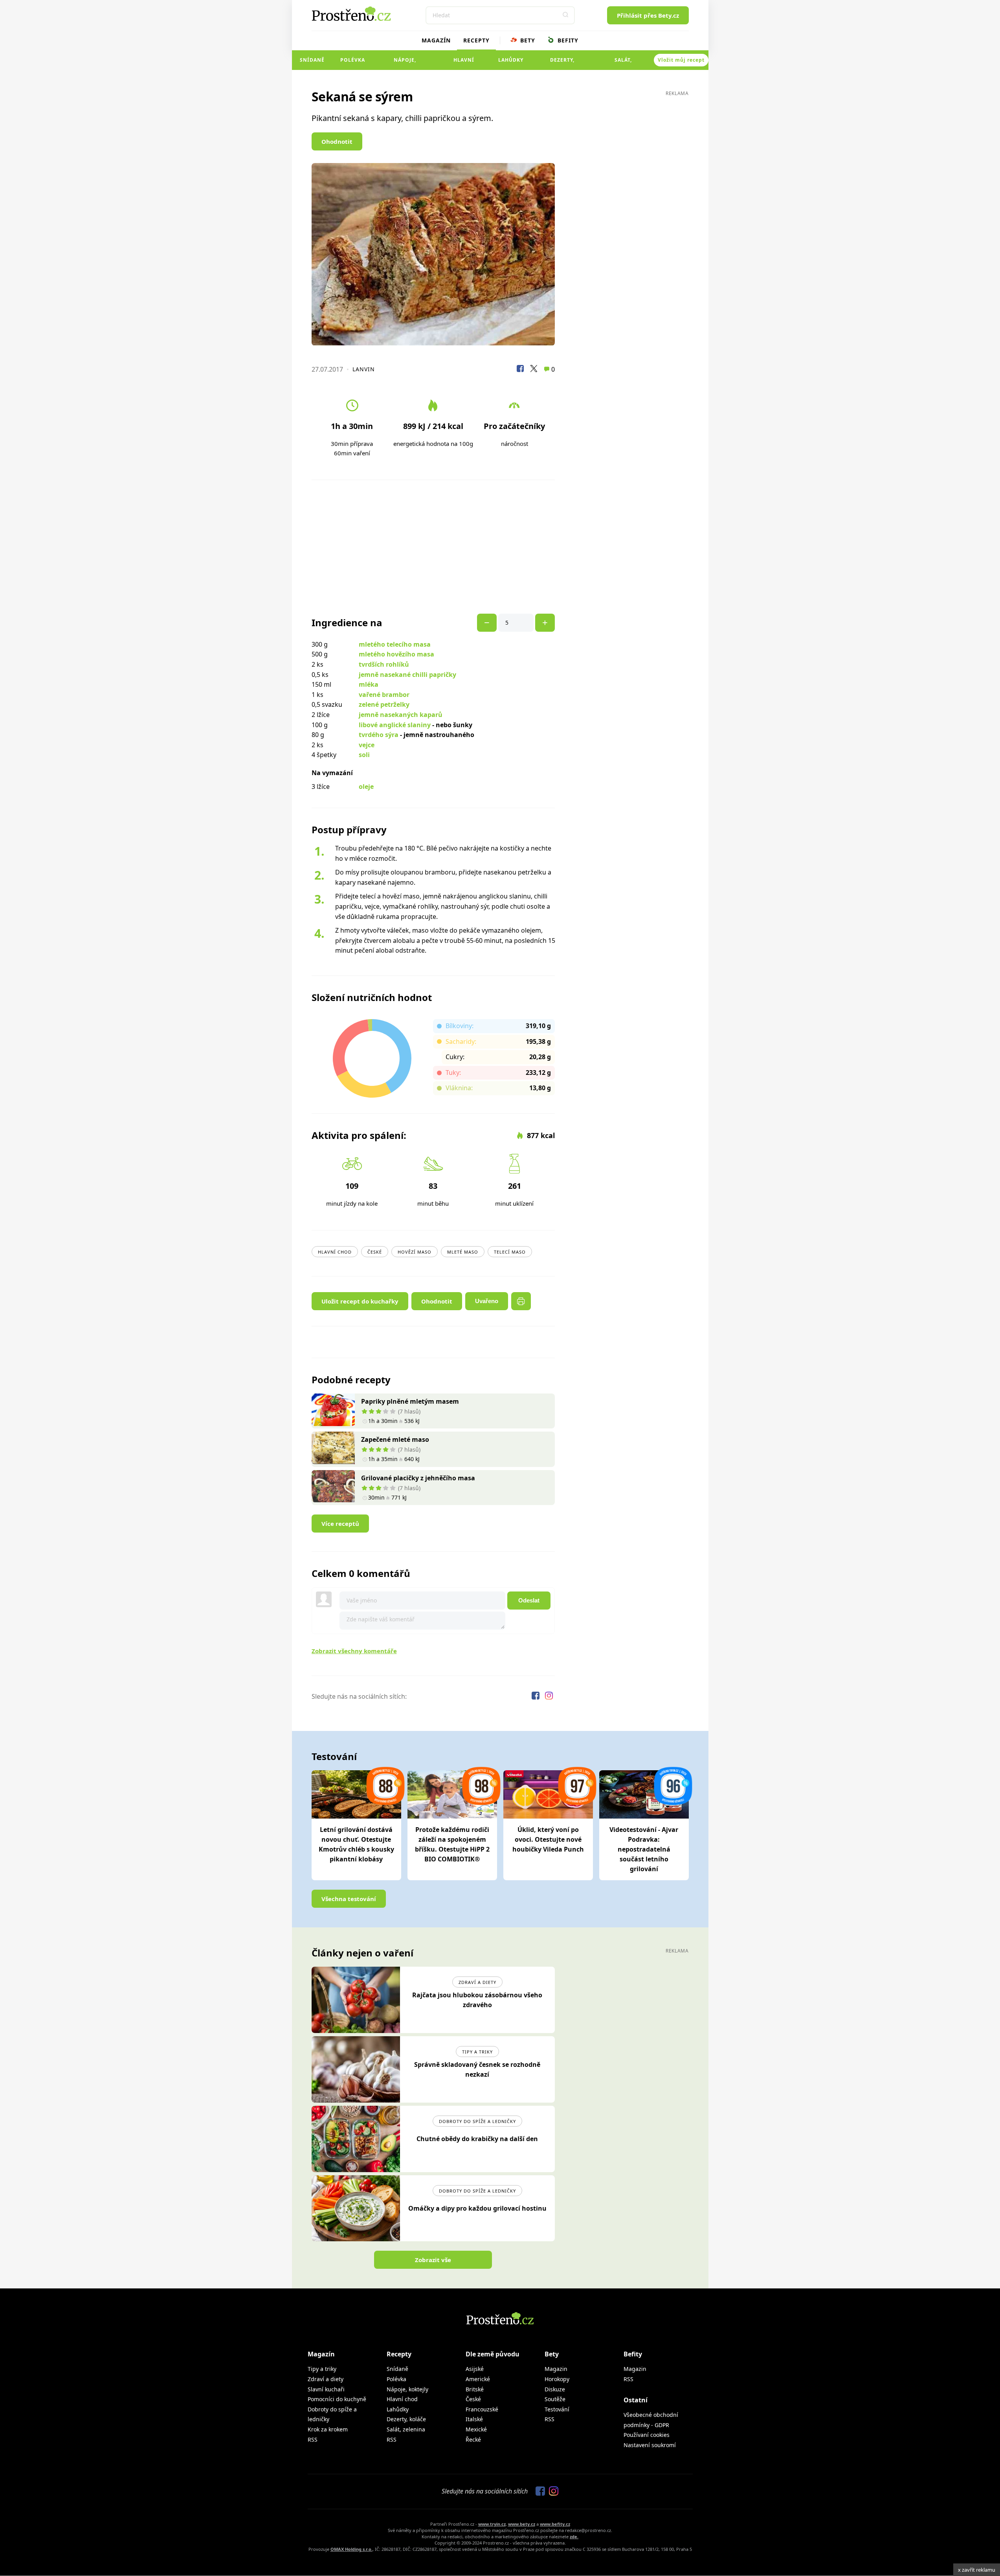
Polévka (353, 60)
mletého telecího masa (395, 644)
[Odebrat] (545, 623)
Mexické (476, 2429)
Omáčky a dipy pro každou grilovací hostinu (477, 2208)
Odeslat (529, 1600)
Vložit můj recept (681, 60)
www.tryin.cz (492, 2524)
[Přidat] (487, 623)
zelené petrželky (384, 704)
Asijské (475, 2369)
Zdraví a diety (477, 1982)
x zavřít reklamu (977, 2570)
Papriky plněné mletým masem (410, 1401)
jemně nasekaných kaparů (401, 715)
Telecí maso (510, 1252)
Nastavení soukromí (650, 2445)
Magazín (436, 40)
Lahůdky (511, 60)
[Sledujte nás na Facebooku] (536, 1697)
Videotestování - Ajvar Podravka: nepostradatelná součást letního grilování (644, 1849)
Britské (475, 2389)
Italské (474, 2419)
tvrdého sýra (379, 735)
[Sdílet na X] (534, 370)
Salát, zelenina (623, 63)
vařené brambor (384, 695)
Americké (478, 2379)
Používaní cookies (647, 2435)
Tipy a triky (477, 2052)
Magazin (556, 2369)
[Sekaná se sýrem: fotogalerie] (433, 254)
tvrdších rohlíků (384, 664)
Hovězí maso (415, 1252)
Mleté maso (463, 1252)
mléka (369, 684)
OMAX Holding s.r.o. (351, 2549)
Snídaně (312, 60)
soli (364, 755)
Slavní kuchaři (326, 2389)
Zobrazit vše (433, 2260)
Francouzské (482, 2409)
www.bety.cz (522, 2524)
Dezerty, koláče (562, 63)
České (375, 1252)
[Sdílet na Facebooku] (520, 370)
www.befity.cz (555, 2524)
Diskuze (555, 2389)
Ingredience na (347, 623)
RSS (313, 2439)
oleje (366, 787)
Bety (527, 40)
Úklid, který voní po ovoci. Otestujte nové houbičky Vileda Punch (548, 1839)
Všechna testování (349, 1899)
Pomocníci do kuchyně (337, 2399)
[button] (566, 15)
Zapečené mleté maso (395, 1439)
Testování (557, 2409)
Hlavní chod (464, 63)
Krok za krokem (328, 2429)
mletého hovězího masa (396, 654)
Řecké (473, 2439)
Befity (567, 40)
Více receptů (340, 1524)
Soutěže (555, 2399)
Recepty (476, 40)
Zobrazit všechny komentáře (354, 1651)
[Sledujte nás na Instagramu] (549, 1697)
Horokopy (557, 2379)
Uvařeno (487, 1301)
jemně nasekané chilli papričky (407, 675)
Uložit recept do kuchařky (360, 1301)
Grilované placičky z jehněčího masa (418, 1478)
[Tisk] (521, 1301)
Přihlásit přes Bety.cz (648, 15)
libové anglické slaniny (395, 725)
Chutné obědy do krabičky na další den (477, 2139)
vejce (367, 745)
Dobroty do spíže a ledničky (477, 2121)
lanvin (364, 369)
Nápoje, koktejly (405, 63)
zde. (574, 2537)
